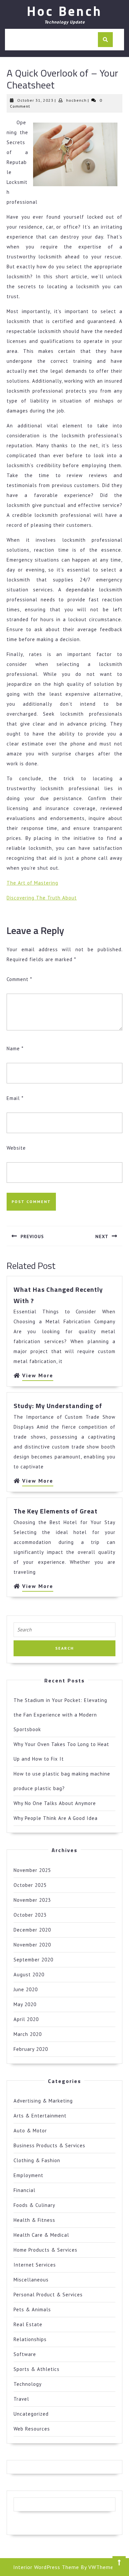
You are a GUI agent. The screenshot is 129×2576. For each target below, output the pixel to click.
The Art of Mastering (32, 883)
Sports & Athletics (37, 2369)
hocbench (76, 100)
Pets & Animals (32, 2309)
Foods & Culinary (34, 2205)
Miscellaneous (31, 2280)
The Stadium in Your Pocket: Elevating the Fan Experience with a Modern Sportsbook (60, 1715)
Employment (28, 2175)
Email (15, 1098)
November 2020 (32, 1945)
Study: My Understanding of (58, 1406)
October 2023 (30, 1915)
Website (16, 1148)
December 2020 (32, 1930)
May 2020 (25, 2004)
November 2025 (32, 1870)
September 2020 (33, 1960)
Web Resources (32, 2429)
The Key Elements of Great (56, 1511)
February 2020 (31, 2049)
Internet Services (35, 2265)
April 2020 (26, 2019)
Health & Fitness (34, 2220)
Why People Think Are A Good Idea (56, 1818)
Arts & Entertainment (40, 2116)
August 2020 (29, 1974)
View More (38, 1376)
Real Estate (28, 2324)
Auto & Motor (30, 2131)
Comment (19, 979)
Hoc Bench (64, 11)
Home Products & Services (45, 2250)
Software (25, 2354)
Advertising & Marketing (43, 2101)
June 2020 (26, 1989)
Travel (21, 2399)
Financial (24, 2190)
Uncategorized (31, 2414)
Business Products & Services (49, 2145)
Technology (28, 2384)
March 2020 (28, 2034)
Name (15, 1048)
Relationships (30, 2339)
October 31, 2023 (35, 100)
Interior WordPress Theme (46, 2567)
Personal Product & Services (48, 2295)
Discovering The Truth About (42, 898)
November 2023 (32, 1900)
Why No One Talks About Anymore (55, 1803)
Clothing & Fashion (37, 2160)
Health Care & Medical (41, 2235)
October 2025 (30, 1885)
